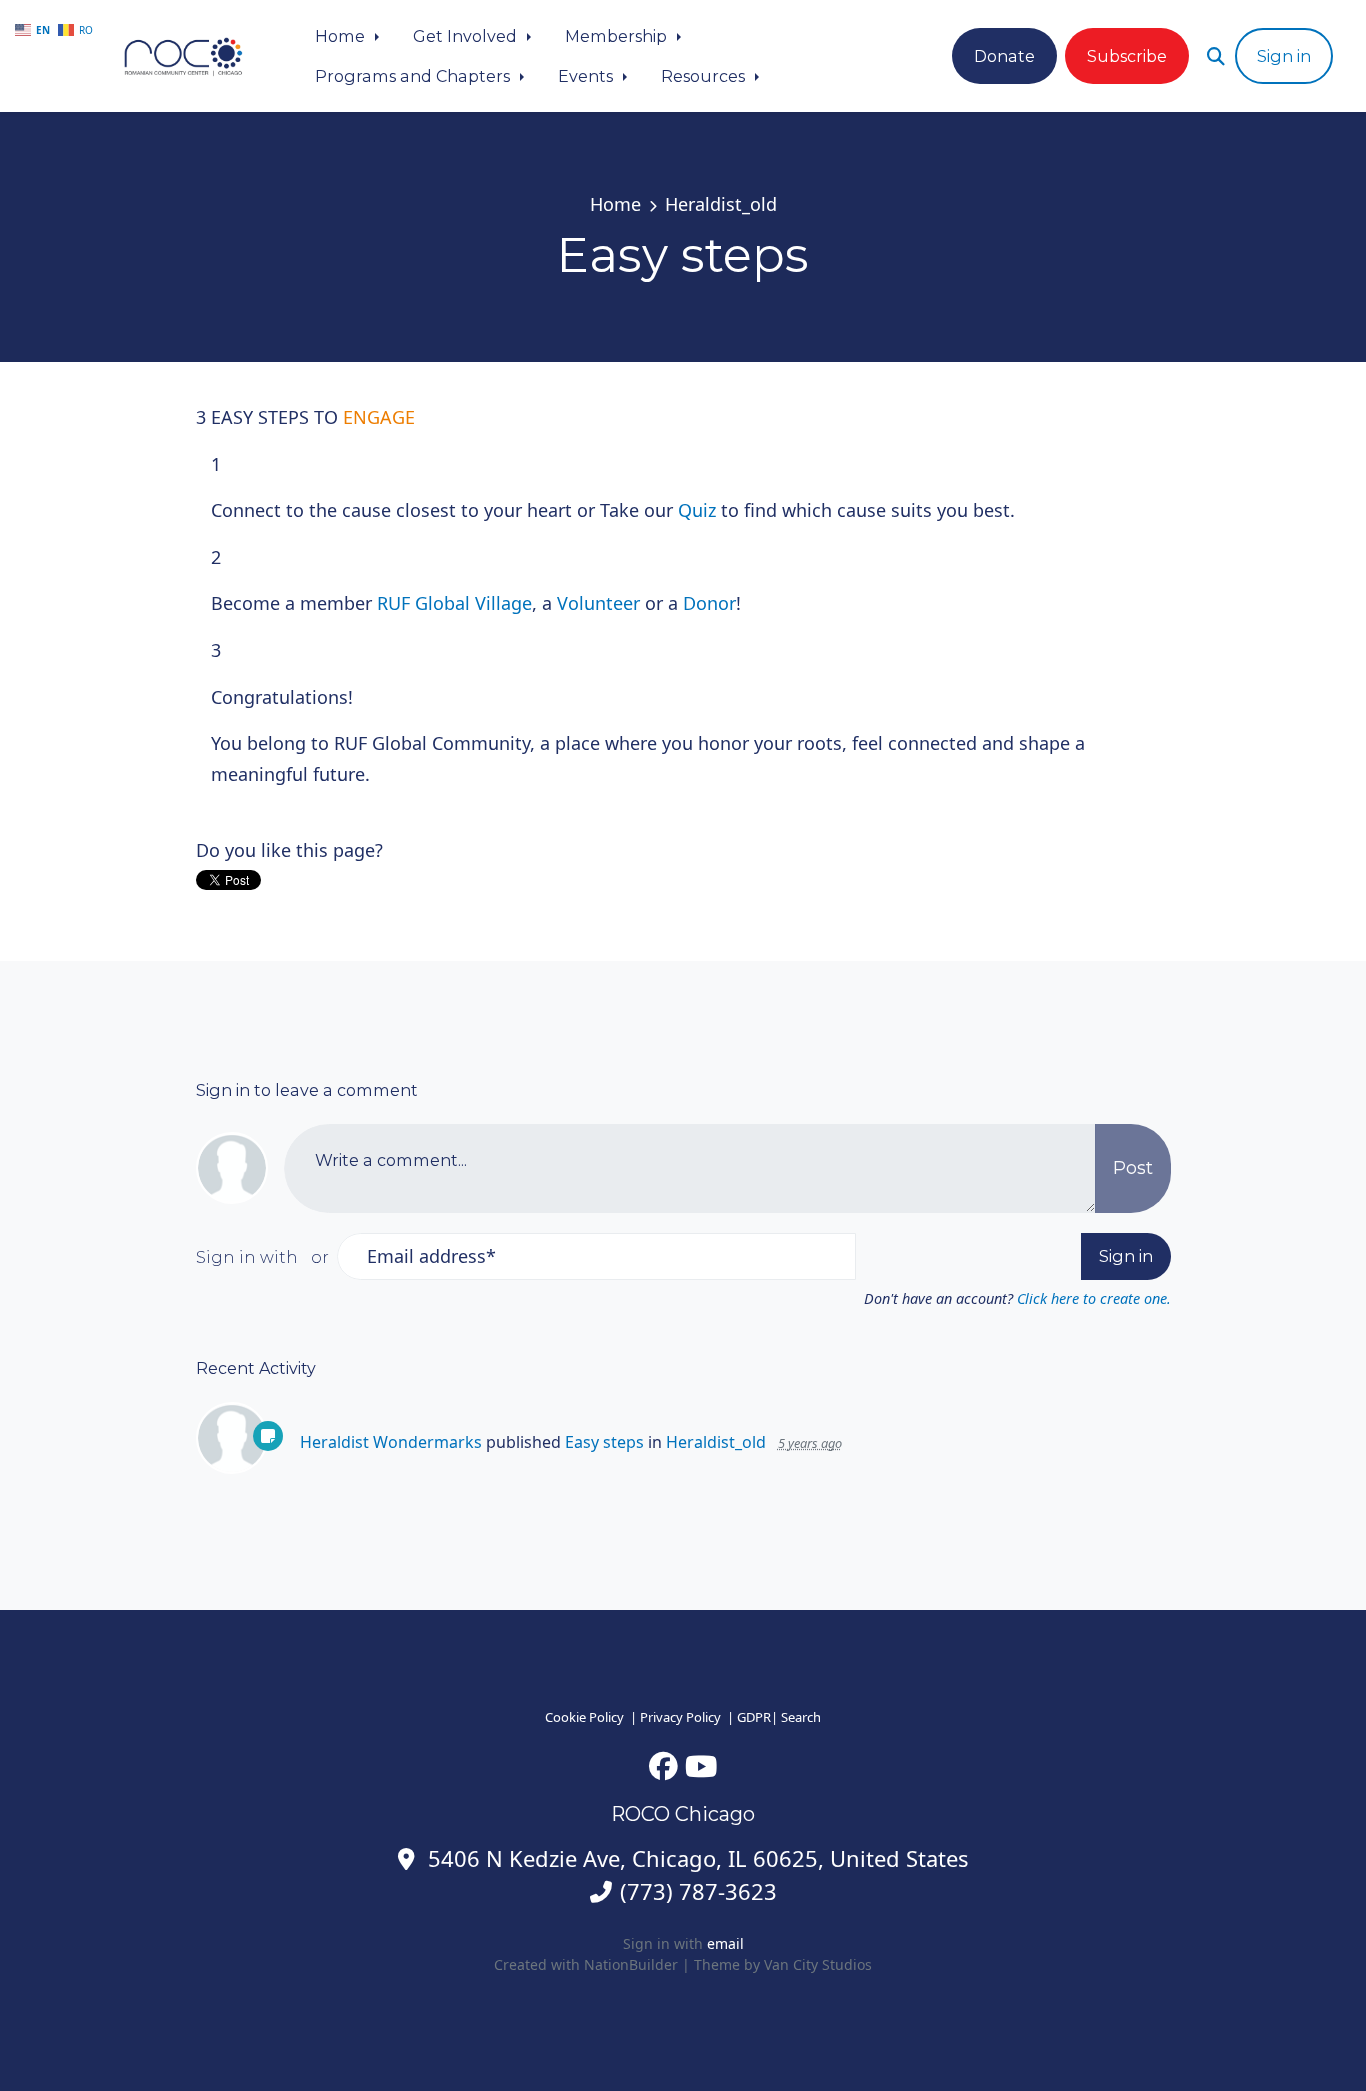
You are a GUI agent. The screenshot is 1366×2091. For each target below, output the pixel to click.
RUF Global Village (454, 603)
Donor (709, 603)
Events (587, 76)
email (725, 1943)
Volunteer (598, 603)
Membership (618, 36)
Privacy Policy (680, 1717)
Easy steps (604, 1442)
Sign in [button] (1284, 56)
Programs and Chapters (414, 76)
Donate (1004, 56)
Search (801, 1717)
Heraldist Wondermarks (391, 1442)
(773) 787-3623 (698, 1891)
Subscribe (1127, 56)
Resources (705, 76)
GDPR (754, 1717)
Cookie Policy (584, 1717)
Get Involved (467, 36)
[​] (663, 1765)
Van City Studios (818, 1964)
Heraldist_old (721, 204)
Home (342, 36)
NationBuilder (631, 1964)
